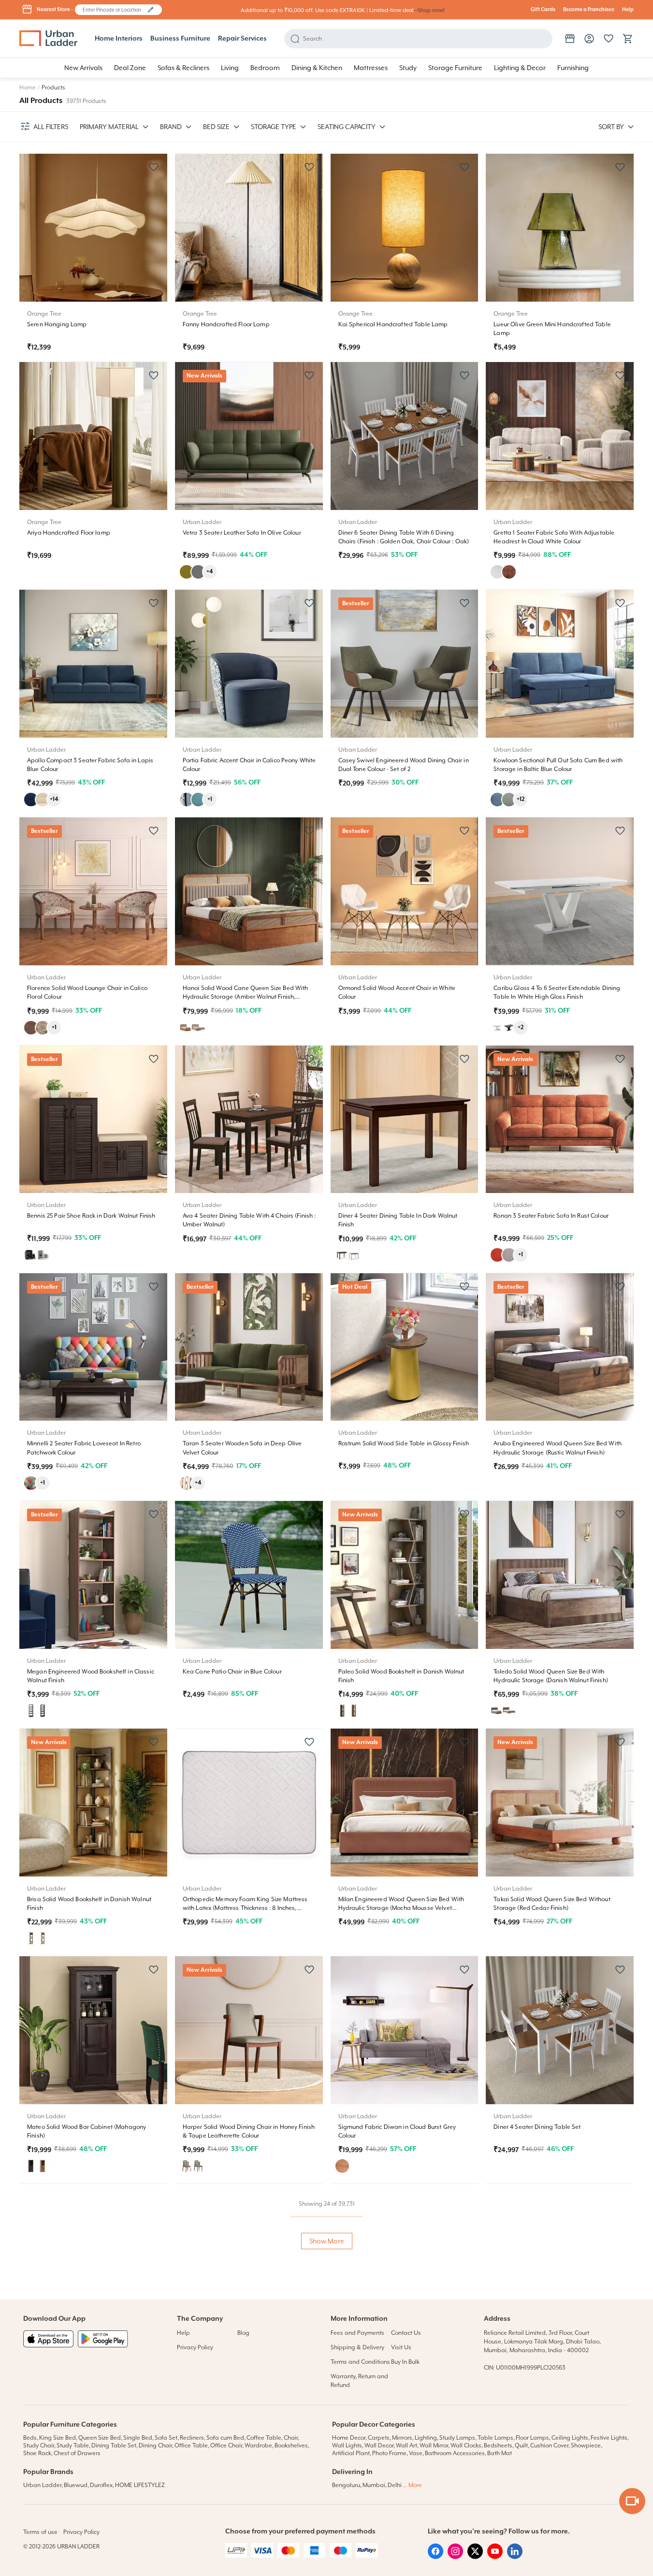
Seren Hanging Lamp (57, 324)
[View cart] (628, 39)
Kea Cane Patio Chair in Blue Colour (232, 1672)
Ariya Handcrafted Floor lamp (69, 533)
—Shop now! (429, 10)
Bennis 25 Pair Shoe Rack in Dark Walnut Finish (91, 1216)
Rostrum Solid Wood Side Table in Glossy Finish (404, 1443)
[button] (151, 10)
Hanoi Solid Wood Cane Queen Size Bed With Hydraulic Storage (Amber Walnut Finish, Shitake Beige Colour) (246, 997)
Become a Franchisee (589, 10)
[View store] (570, 39)
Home (28, 87)
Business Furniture (180, 39)
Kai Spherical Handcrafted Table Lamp (393, 324)
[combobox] (114, 10)
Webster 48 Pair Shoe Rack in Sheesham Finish (558, 2355)
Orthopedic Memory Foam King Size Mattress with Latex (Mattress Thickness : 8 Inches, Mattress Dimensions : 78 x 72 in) (245, 1908)
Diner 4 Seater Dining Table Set (537, 2127)
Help (628, 10)
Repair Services (242, 39)
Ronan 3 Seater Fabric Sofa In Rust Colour (551, 1216)
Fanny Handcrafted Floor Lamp (226, 324)
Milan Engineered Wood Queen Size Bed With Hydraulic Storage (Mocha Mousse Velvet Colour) (401, 1908)
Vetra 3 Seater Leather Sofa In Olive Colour (242, 533)
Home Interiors (119, 39)
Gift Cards (543, 10)
